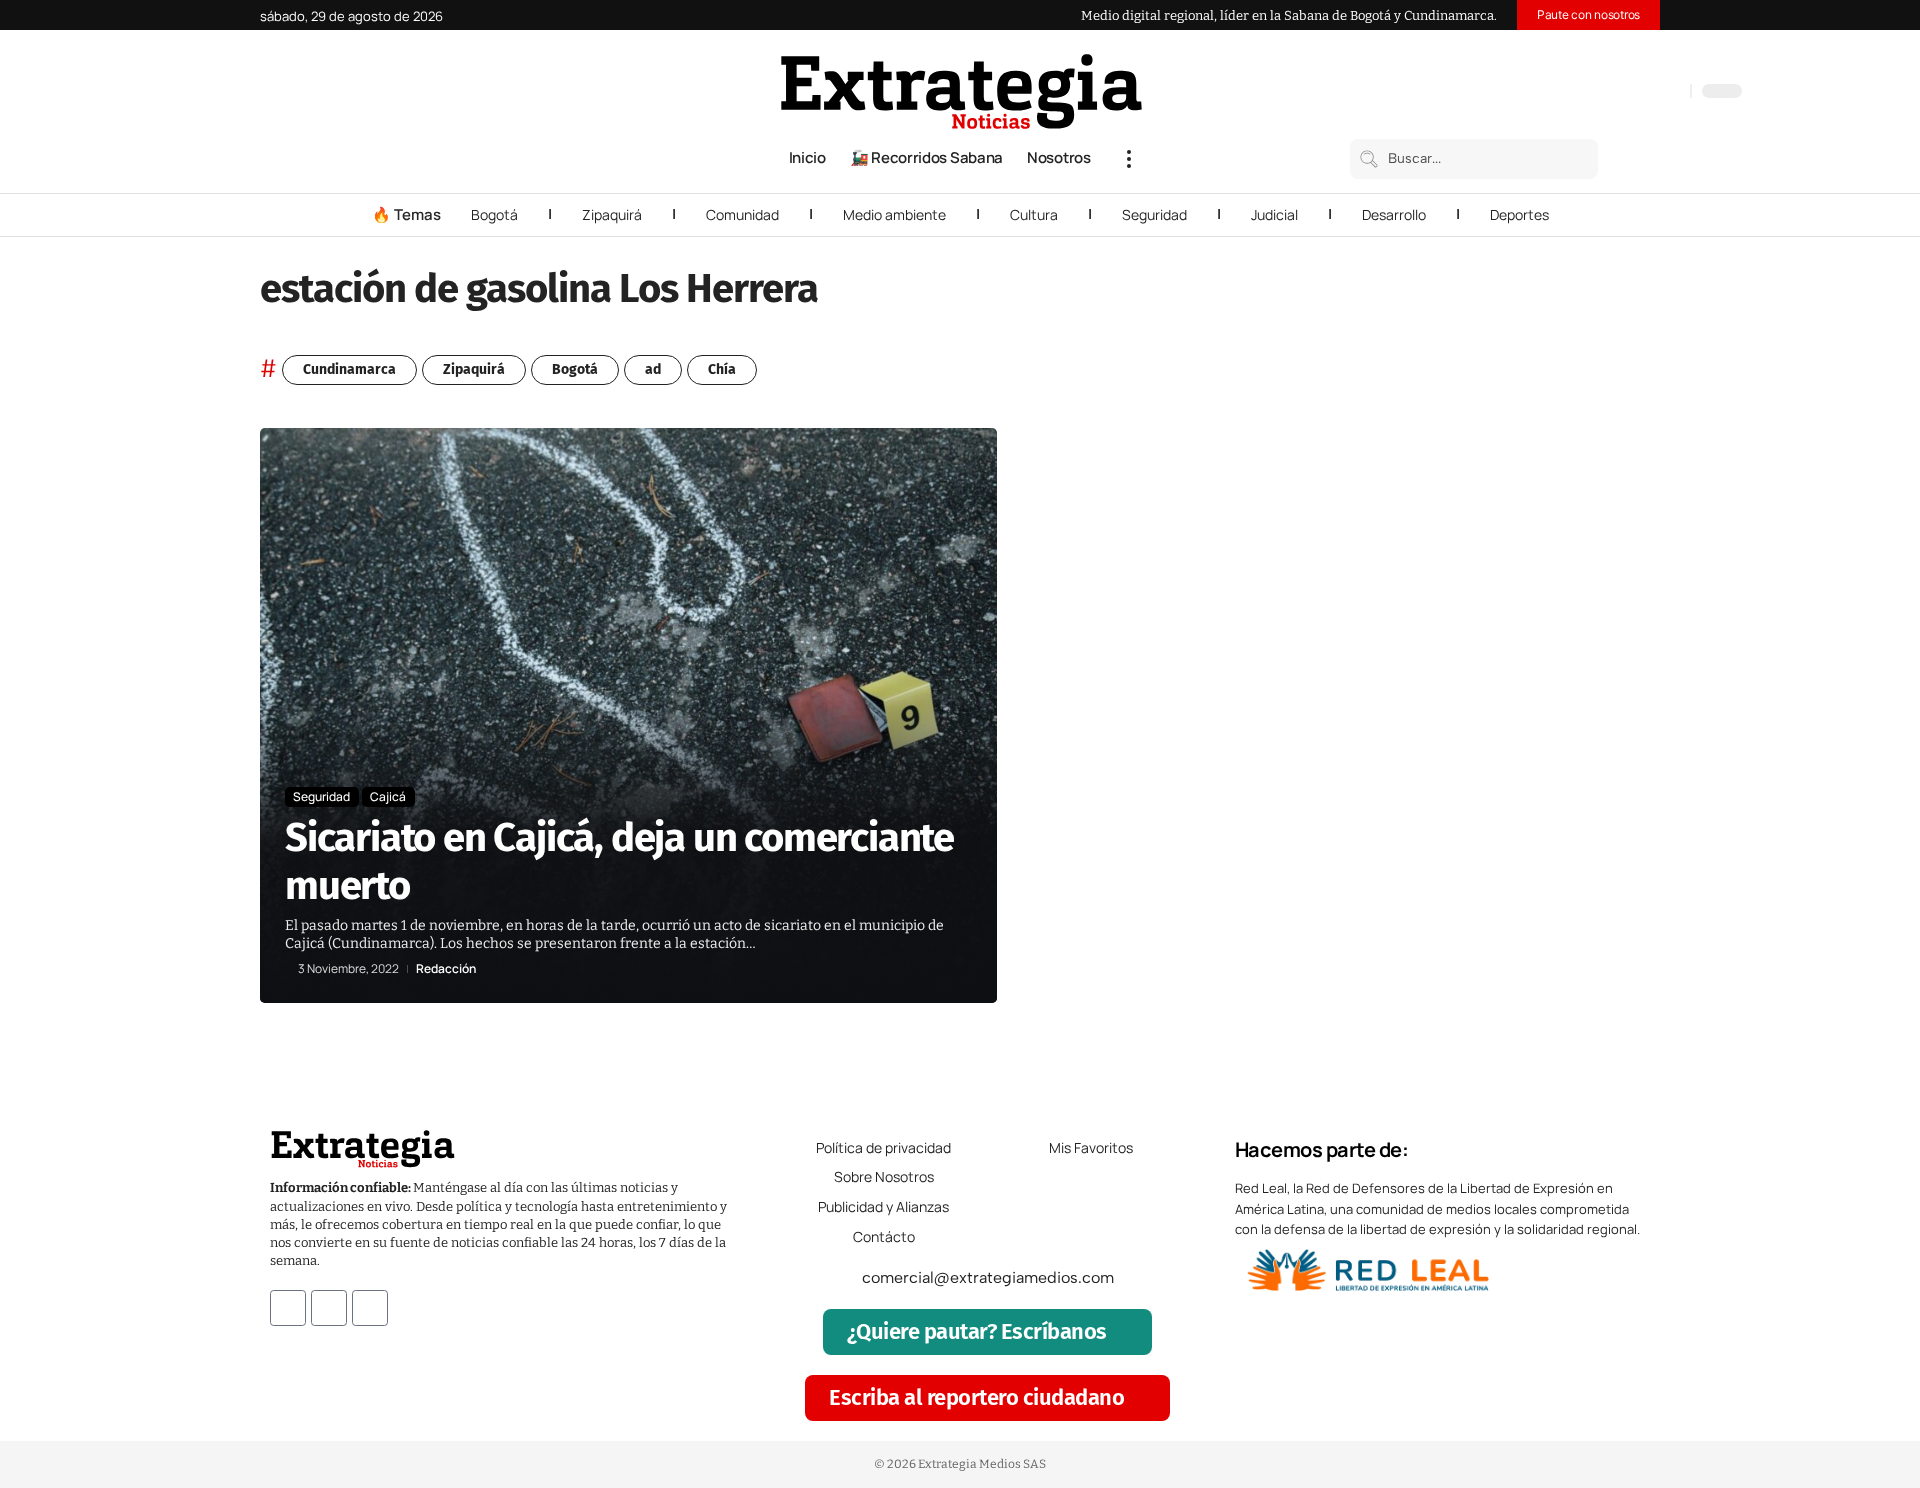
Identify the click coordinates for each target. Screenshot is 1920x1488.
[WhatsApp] (1670, 93)
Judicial (1274, 214)
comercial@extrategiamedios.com (988, 1277)
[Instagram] (1610, 93)
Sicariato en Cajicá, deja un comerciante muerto (619, 862)
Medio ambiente (894, 214)
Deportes (1519, 214)
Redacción (446, 969)
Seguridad (1154, 214)
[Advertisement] (1526, 728)
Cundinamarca (349, 369)
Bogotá (494, 214)
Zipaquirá (612, 214)
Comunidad (742, 214)
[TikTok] (1630, 93)
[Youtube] (370, 1308)
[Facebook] (1570, 93)
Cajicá (388, 796)
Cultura (1034, 214)
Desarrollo (1394, 214)
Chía (722, 369)
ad (653, 369)
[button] (1129, 159)
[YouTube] (1590, 93)
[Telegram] (1650, 93)
